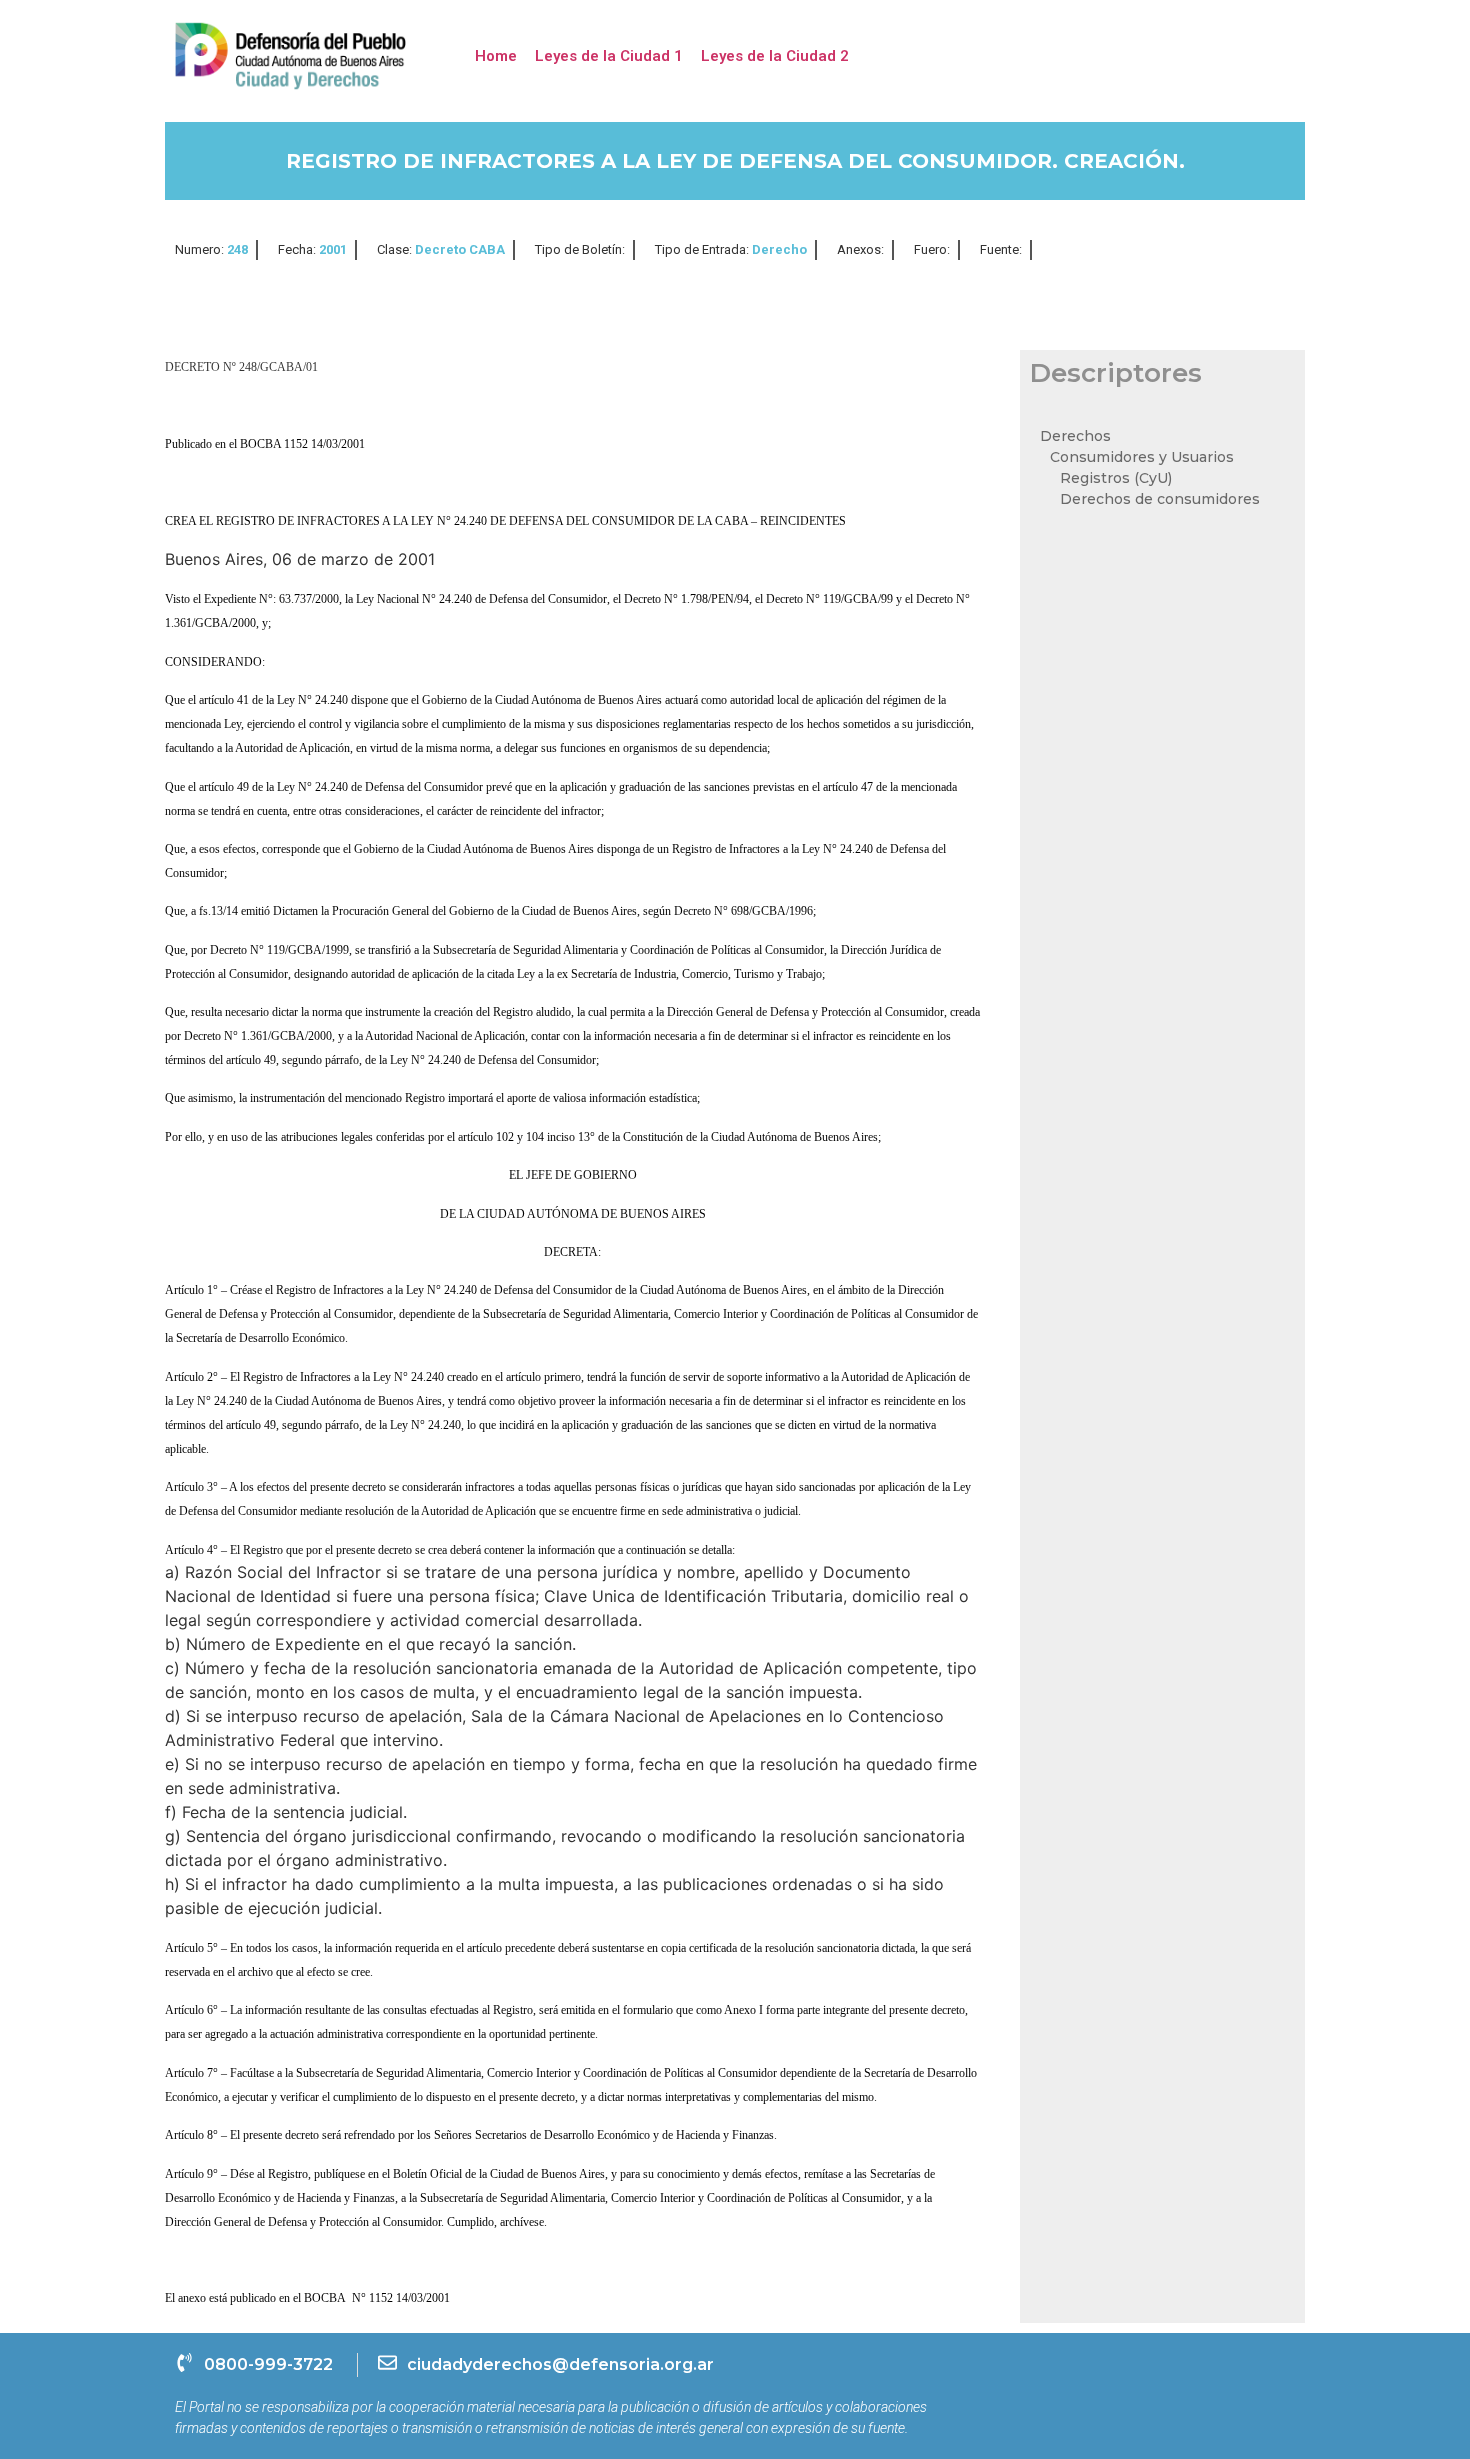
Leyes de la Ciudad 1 (609, 56)
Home (496, 56)
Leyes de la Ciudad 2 (775, 56)
